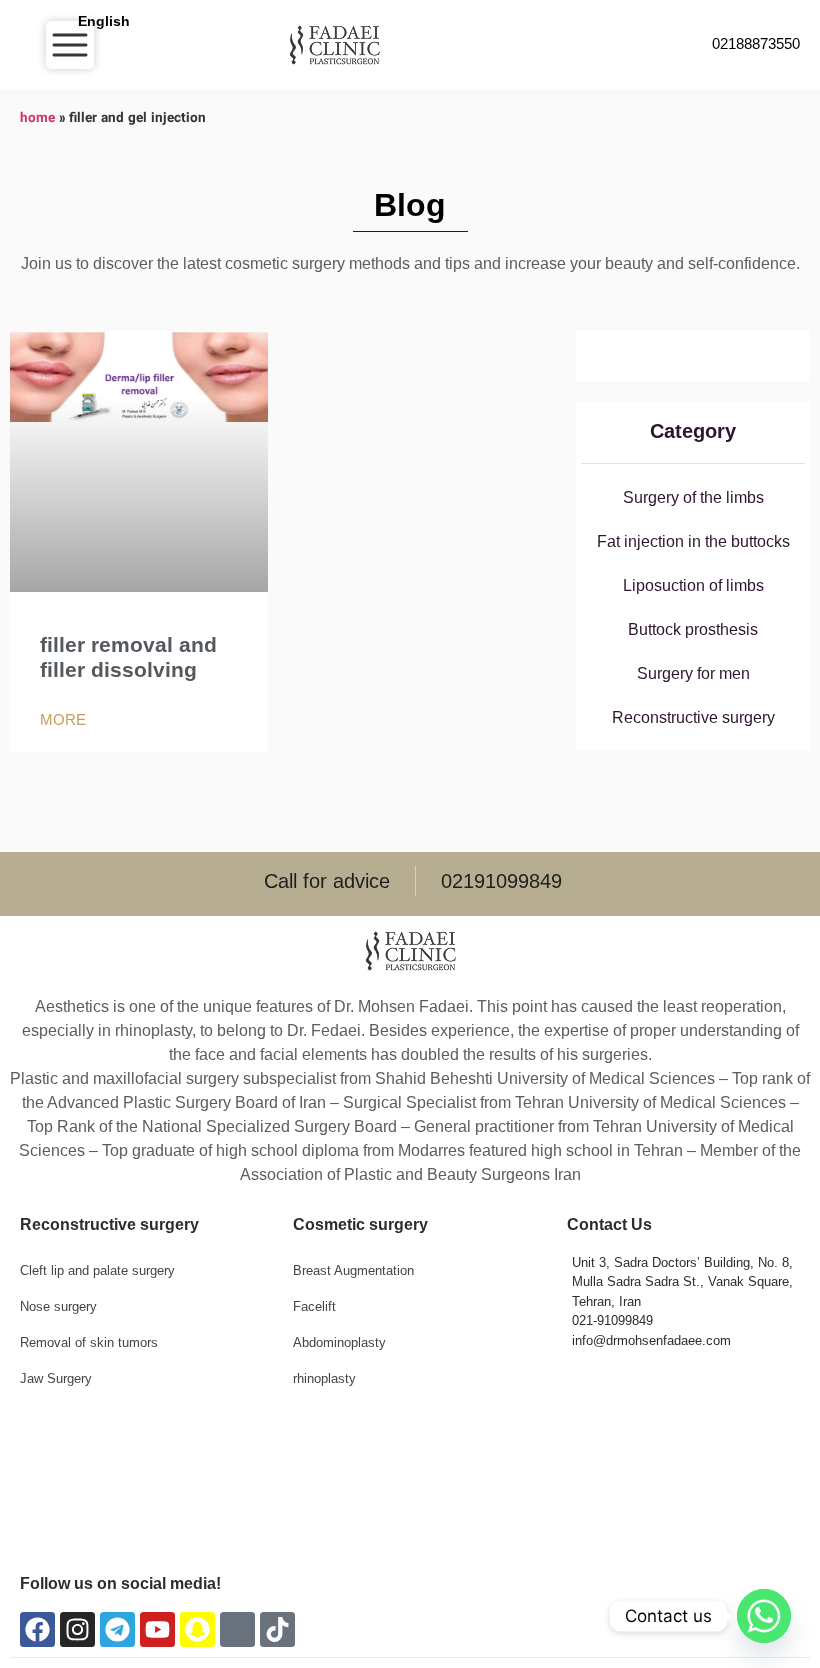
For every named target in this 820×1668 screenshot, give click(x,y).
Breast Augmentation (353, 1270)
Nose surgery (58, 1306)
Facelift (314, 1306)
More (63, 719)
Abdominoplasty (339, 1342)
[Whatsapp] (764, 1616)
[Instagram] (77, 1629)
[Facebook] (37, 1629)
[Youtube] (157, 1629)
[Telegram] (117, 1629)
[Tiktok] (277, 1629)
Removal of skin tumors (89, 1342)
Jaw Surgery (56, 1378)
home (37, 118)
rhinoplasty (324, 1378)
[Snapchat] (197, 1629)
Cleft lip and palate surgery (97, 1270)
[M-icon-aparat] (237, 1629)
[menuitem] (102, 21)
